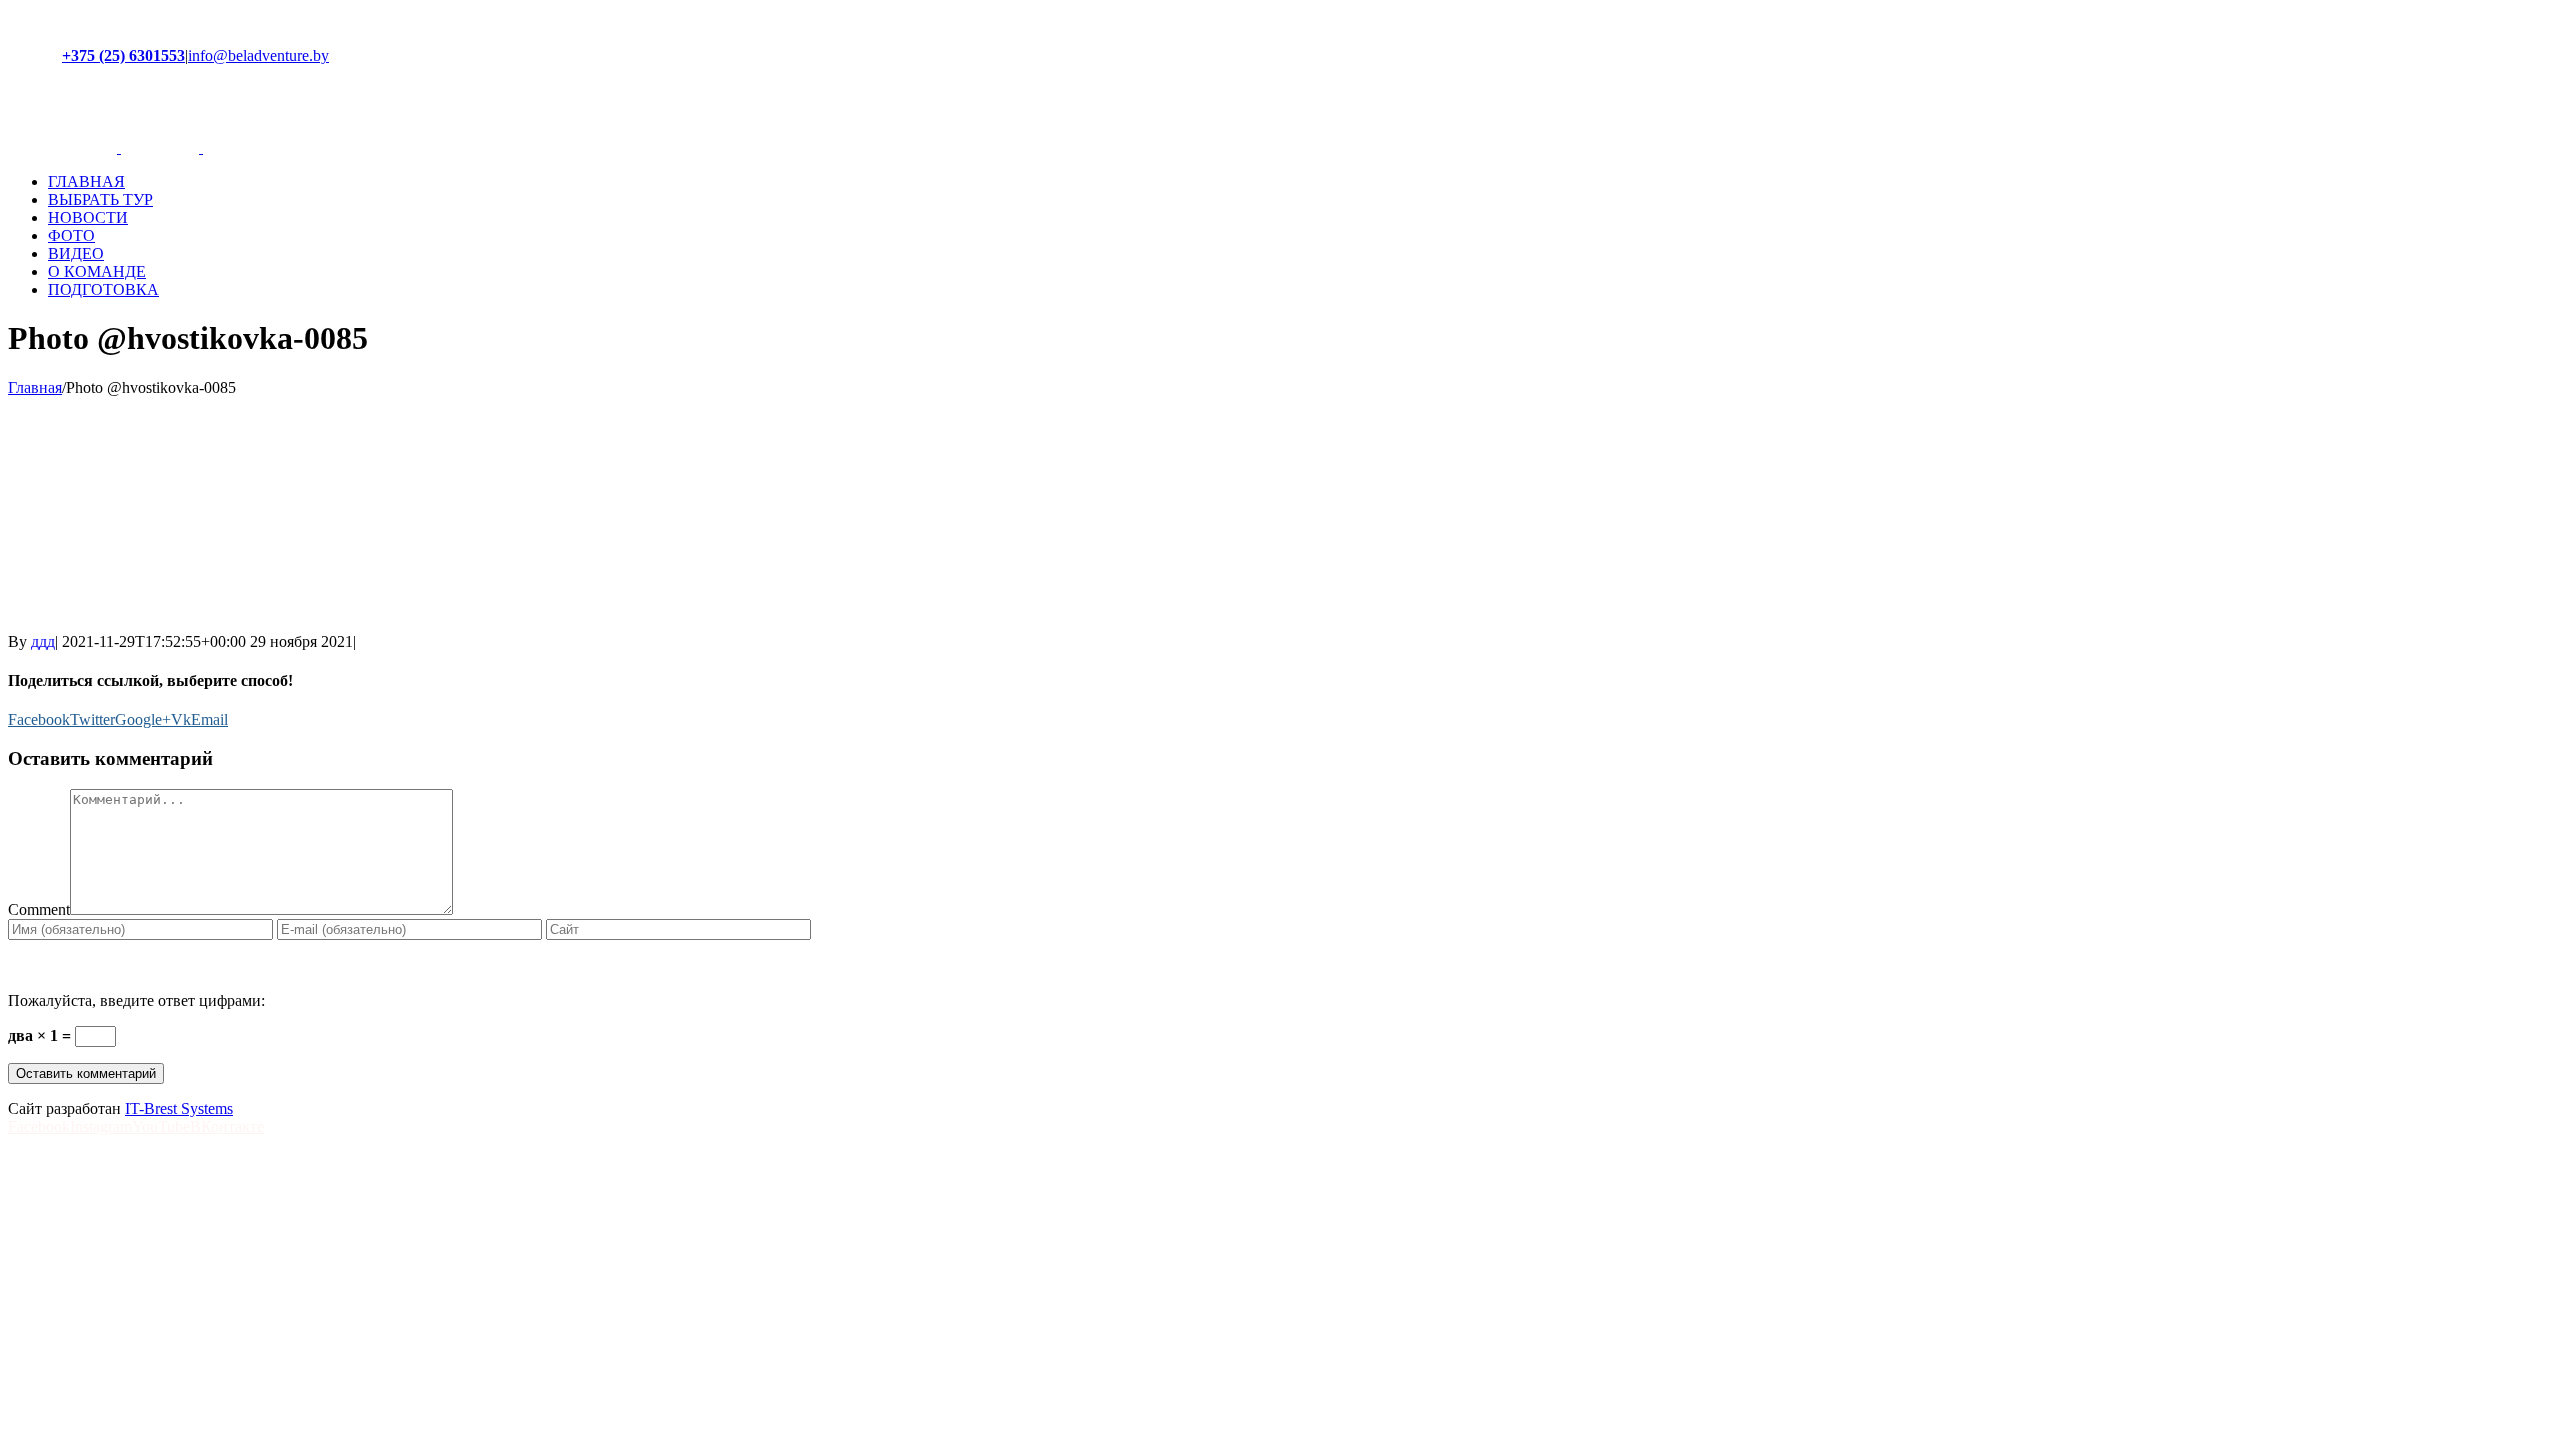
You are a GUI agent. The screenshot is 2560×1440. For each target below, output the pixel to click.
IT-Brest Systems (179, 1108)
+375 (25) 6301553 (123, 55)
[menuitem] (1300, 182)
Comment (39, 909)
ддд (43, 641)
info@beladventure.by (258, 55)
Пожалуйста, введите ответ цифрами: (136, 1000)
